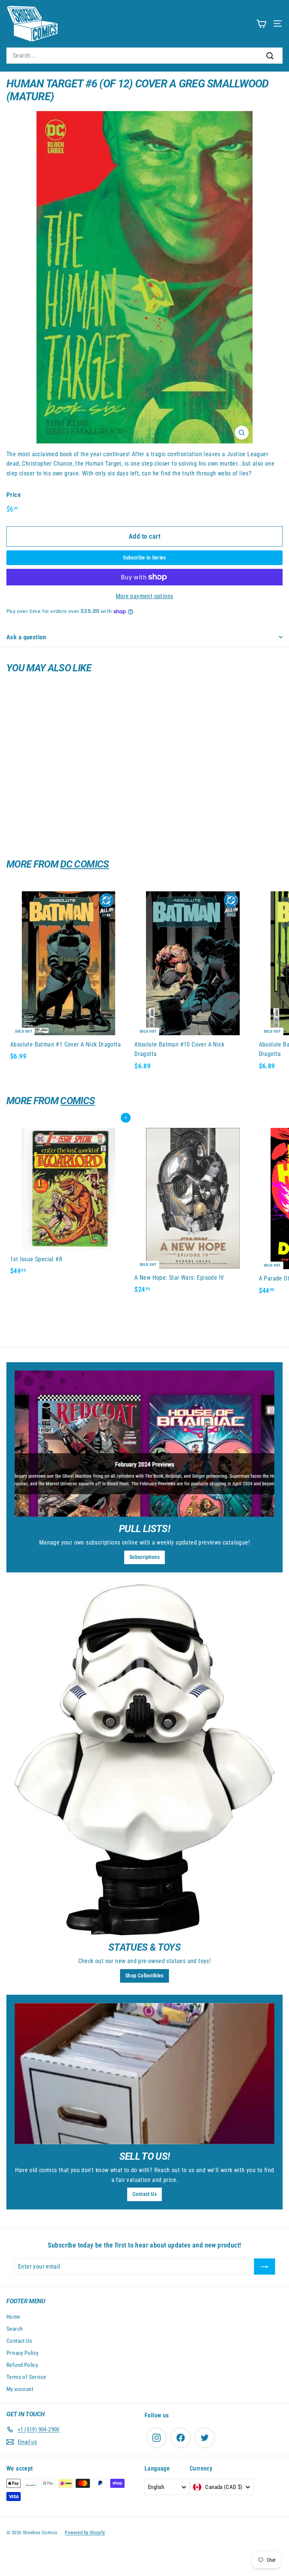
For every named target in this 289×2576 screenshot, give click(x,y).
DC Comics (84, 864)
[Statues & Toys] (144, 1760)
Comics (78, 1101)
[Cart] (261, 24)
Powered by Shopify (85, 2532)
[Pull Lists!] (144, 1444)
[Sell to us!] (144, 2074)
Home (13, 2317)
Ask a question (26, 637)
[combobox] (144, 56)
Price (14, 495)
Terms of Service (26, 2377)
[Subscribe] (265, 2267)
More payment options (145, 596)
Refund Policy (22, 2365)
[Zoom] (242, 433)
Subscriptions (144, 1557)
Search (14, 2329)
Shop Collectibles (144, 1976)
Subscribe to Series (144, 558)
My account (20, 2389)
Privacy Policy (23, 2353)
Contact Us (144, 2194)
